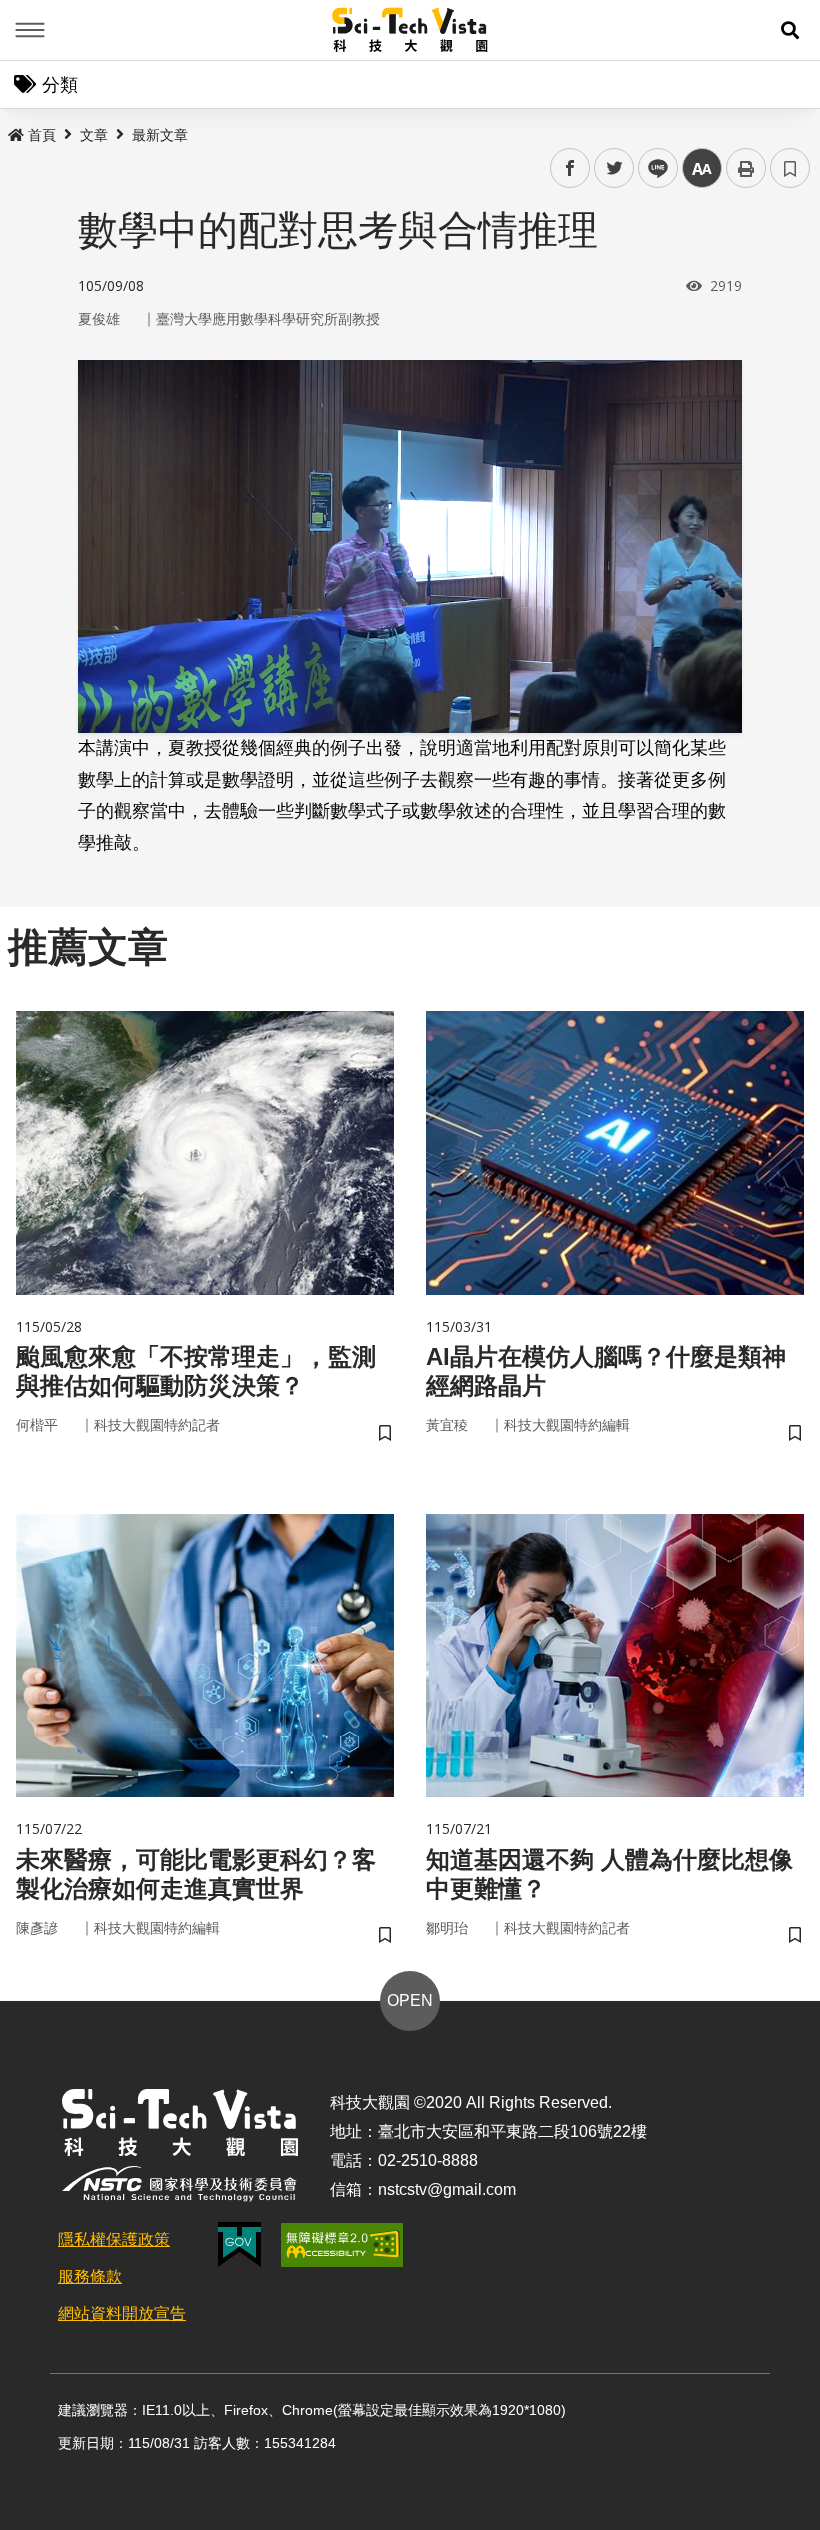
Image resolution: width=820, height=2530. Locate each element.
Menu (30, 30)
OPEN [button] (410, 2000)
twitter (614, 168)
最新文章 (160, 135)
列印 (746, 168)
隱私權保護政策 (114, 2239)
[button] (790, 30)
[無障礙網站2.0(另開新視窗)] (342, 2245)
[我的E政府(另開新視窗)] (239, 2244)
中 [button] (702, 168)
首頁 (42, 135)
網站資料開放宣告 (122, 2313)
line (652, 168)
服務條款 (90, 2276)
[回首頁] (410, 30)
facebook (570, 168)
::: (14, 131)
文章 (94, 135)
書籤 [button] (790, 168)
